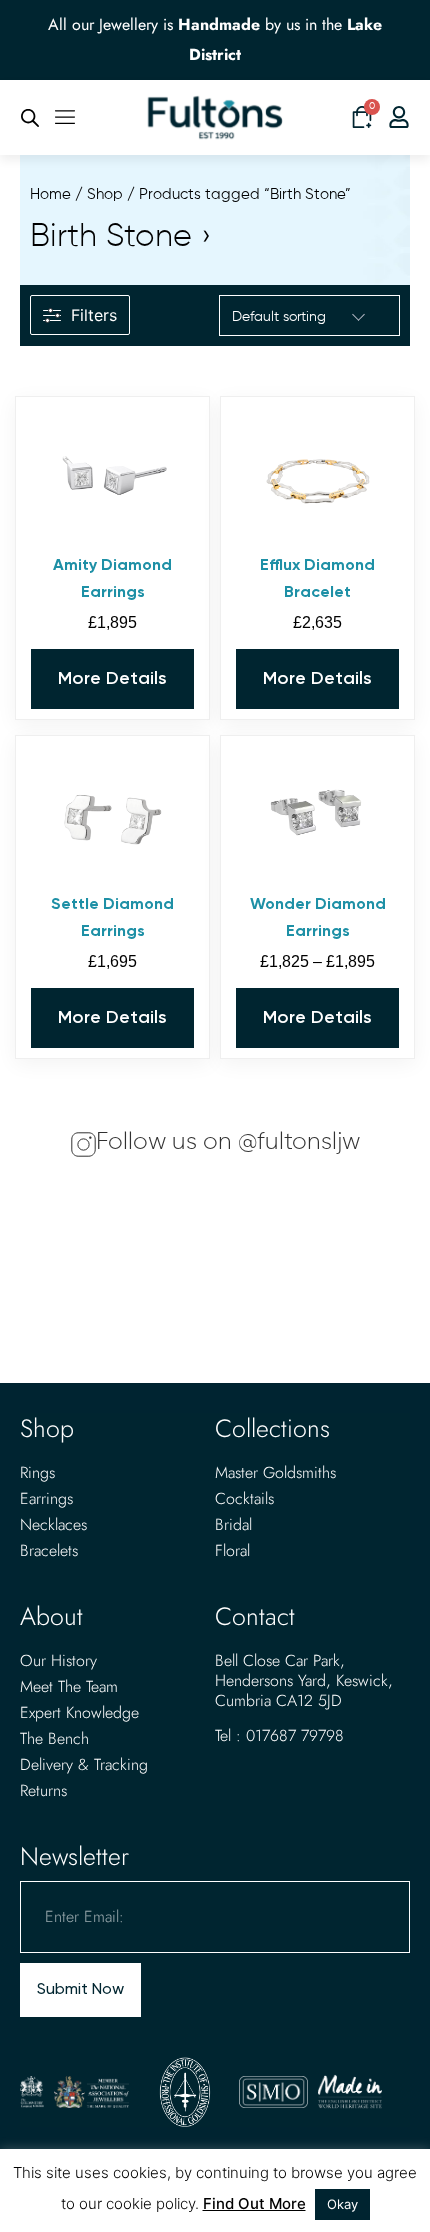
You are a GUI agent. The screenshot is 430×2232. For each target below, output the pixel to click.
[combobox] (300, 317)
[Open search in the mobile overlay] (30, 117)
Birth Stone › (121, 237)
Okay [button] (342, 2204)
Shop (105, 194)
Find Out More (254, 2203)
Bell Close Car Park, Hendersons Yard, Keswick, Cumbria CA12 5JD (304, 1680)
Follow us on (228, 1142)
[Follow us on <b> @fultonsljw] (83, 1144)
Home (50, 194)
